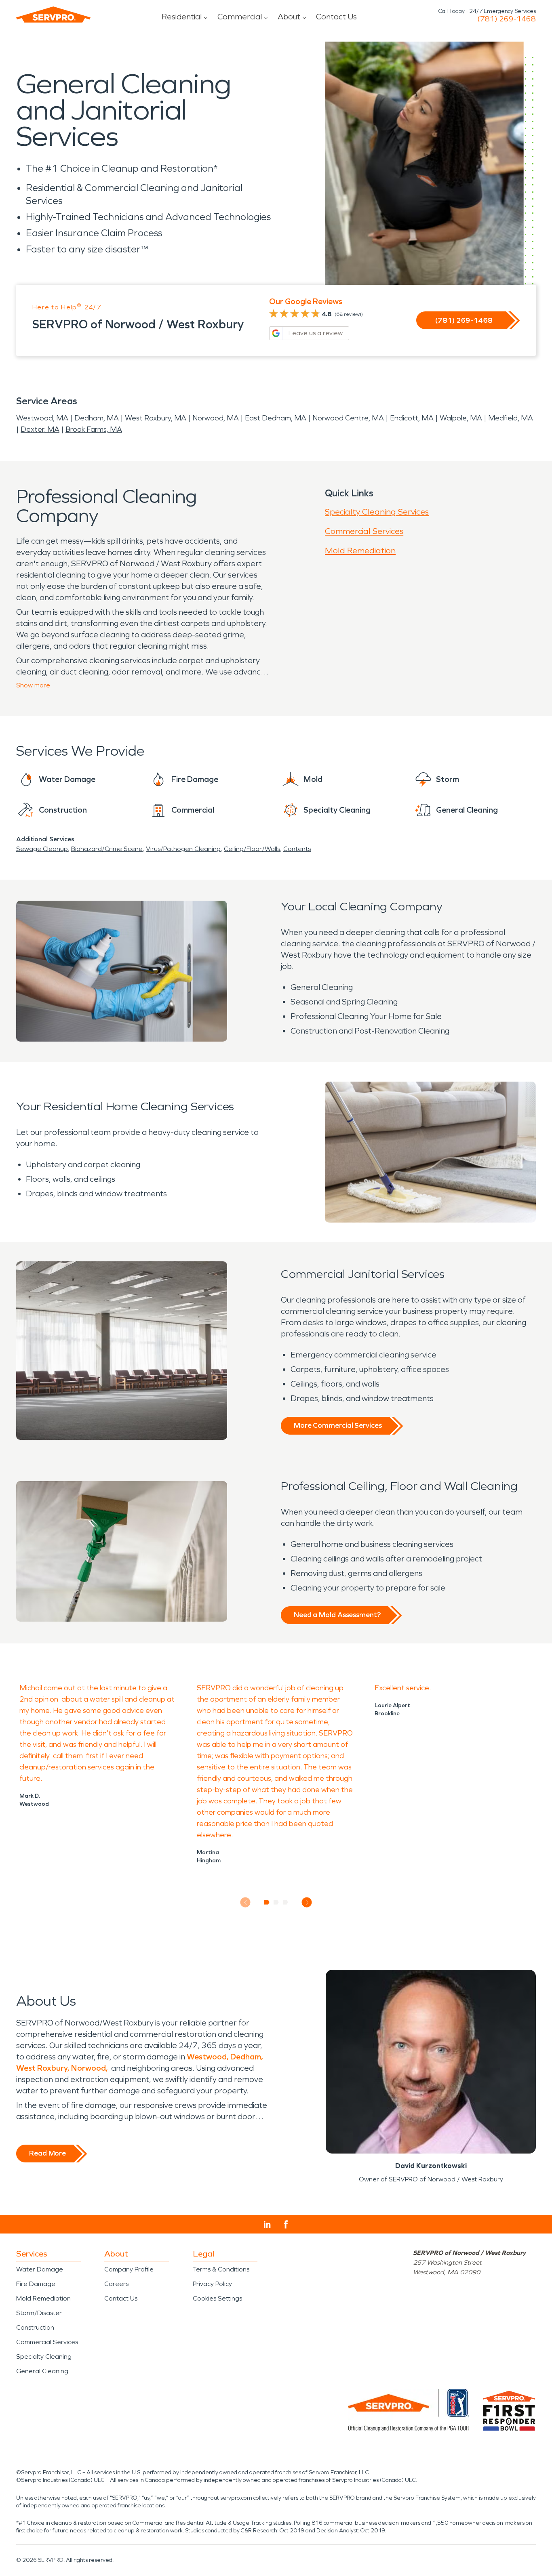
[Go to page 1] (267, 1902)
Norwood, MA (216, 418)
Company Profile (129, 2269)
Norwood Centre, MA (348, 418)
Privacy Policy (212, 2284)
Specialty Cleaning (44, 2356)
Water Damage (40, 2269)
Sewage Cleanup (42, 849)
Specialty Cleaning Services (377, 512)
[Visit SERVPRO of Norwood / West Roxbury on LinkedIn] (267, 2225)
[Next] (307, 1903)
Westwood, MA (42, 418)
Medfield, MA (511, 418)
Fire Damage (36, 2284)
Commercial (240, 17)
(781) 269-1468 (507, 19)
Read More (47, 2153)
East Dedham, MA (276, 418)
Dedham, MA (97, 418)
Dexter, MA (40, 429)
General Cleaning (42, 2371)
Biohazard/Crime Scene (107, 849)
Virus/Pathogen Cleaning (183, 849)
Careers (116, 2284)
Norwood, (90, 2068)
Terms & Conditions (221, 2269)
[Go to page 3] (285, 1902)
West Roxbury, (43, 2068)
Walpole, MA (461, 418)
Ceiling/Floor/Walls (252, 849)
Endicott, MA (412, 418)
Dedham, (247, 2057)
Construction (35, 2327)
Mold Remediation (360, 550)
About (289, 17)
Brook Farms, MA (94, 429)
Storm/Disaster (39, 2313)
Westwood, (208, 2057)
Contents (297, 849)
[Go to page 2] (276, 1902)
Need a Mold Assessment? (337, 1615)
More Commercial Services (338, 1425)
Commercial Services (364, 531)
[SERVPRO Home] (53, 15)
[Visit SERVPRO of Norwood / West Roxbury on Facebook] (286, 2224)
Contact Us (336, 17)
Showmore (33, 685)
